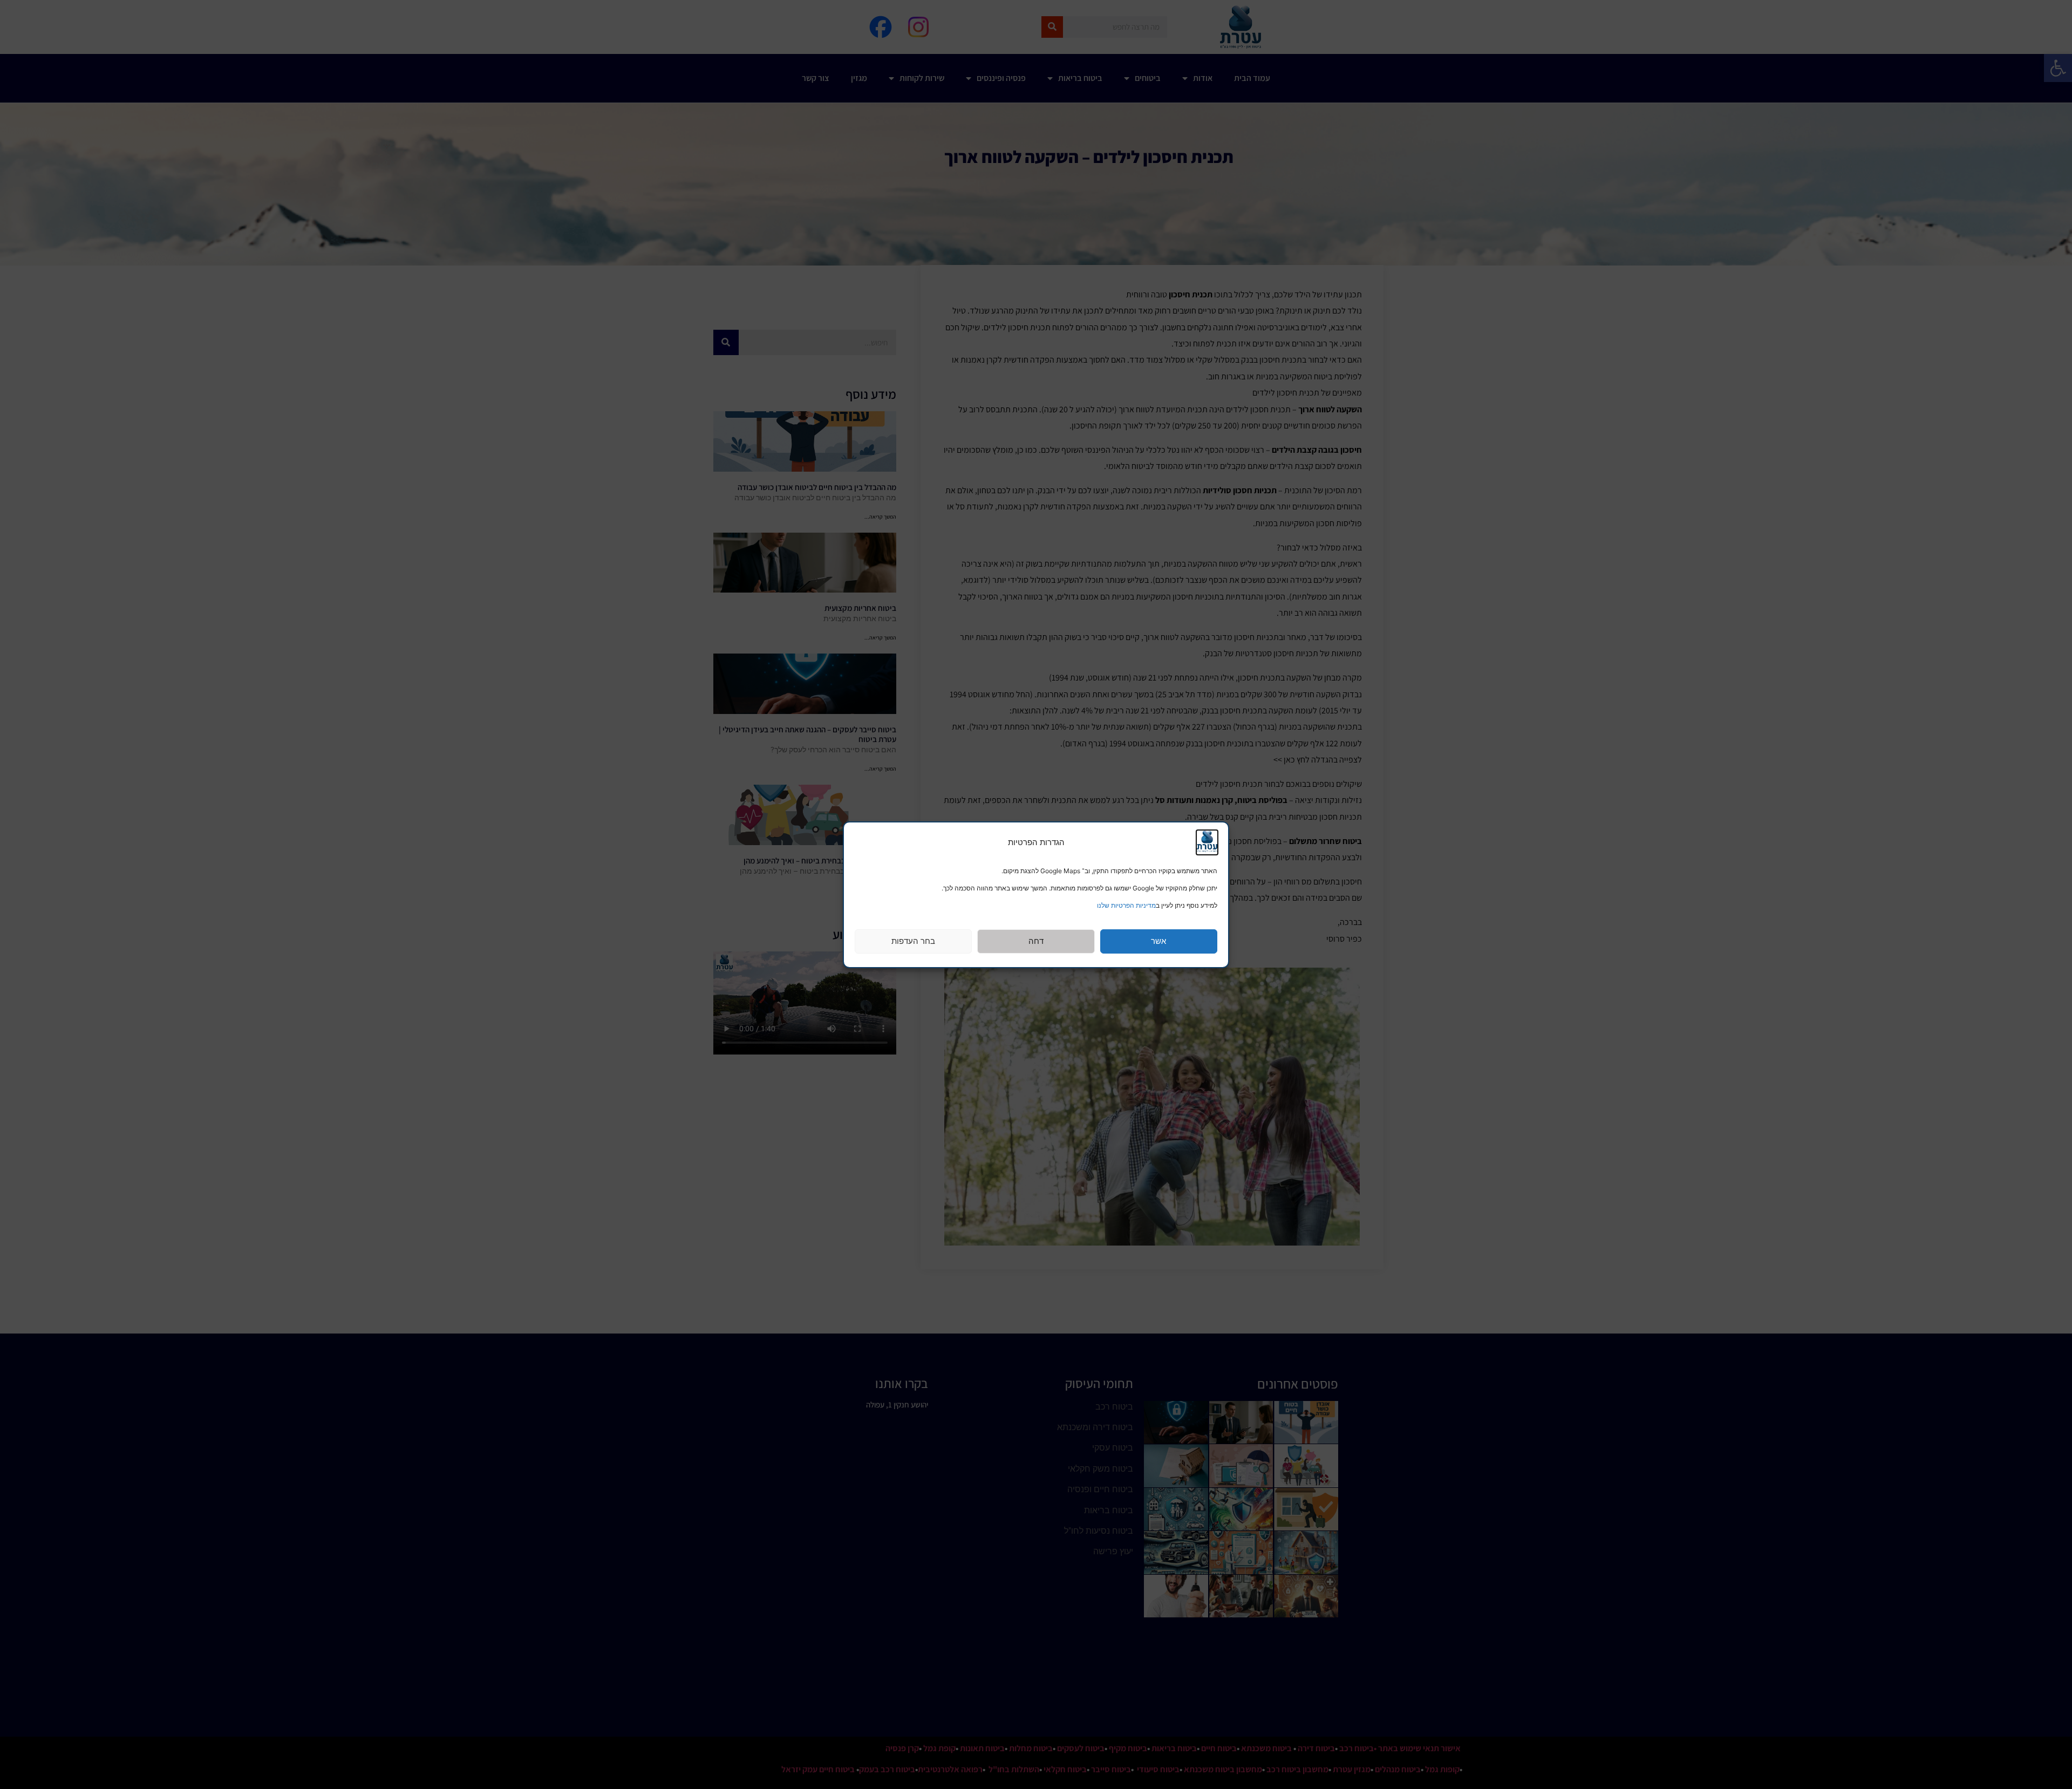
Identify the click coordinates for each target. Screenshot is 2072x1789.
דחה (1036, 941)
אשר (1158, 941)
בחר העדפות (913, 941)
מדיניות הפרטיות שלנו (1126, 905)
